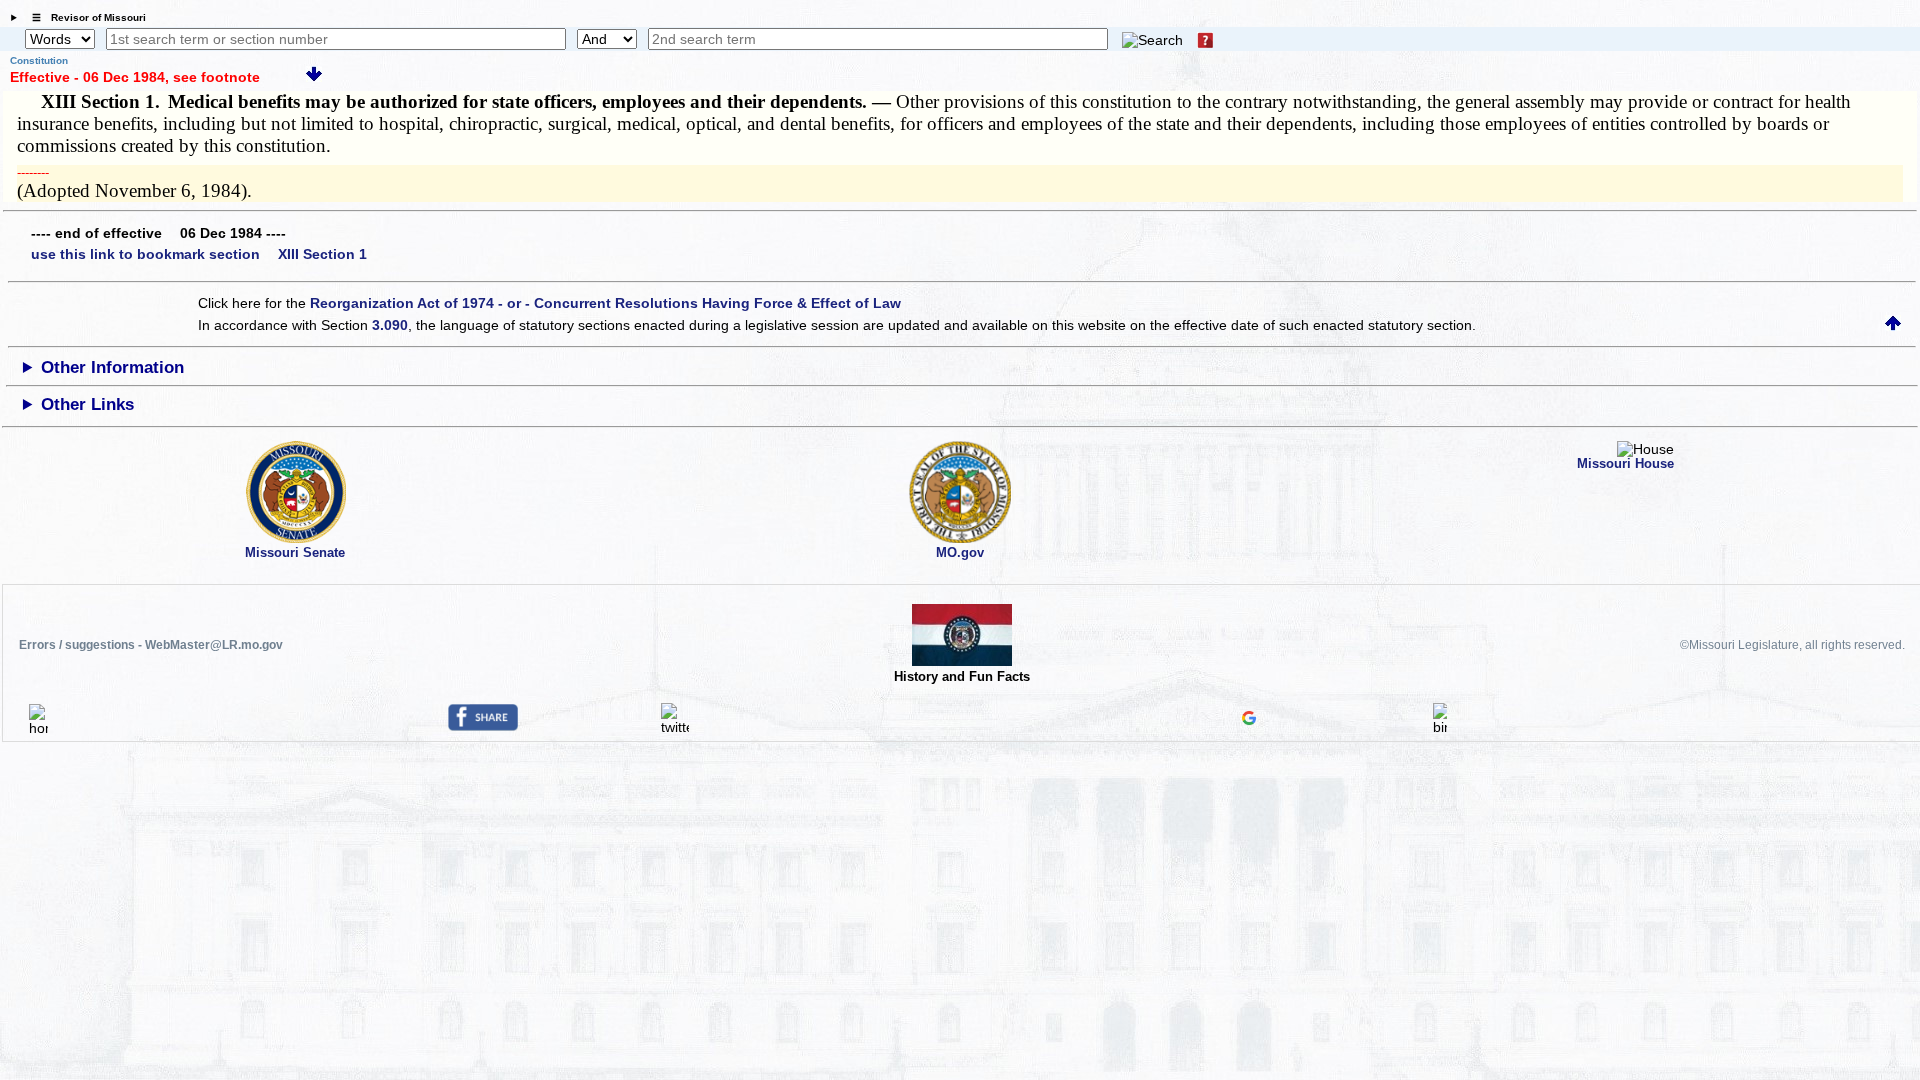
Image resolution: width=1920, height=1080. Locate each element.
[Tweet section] (675, 727)
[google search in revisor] (1249, 720)
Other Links (87, 404)
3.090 (390, 325)
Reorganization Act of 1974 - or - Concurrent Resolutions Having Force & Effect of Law (605, 303)
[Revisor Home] (39, 728)
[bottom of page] (314, 77)
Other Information (112, 367)
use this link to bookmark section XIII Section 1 (199, 254)
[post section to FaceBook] (483, 726)
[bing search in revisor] (1440, 727)
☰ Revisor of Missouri (84, 17)
